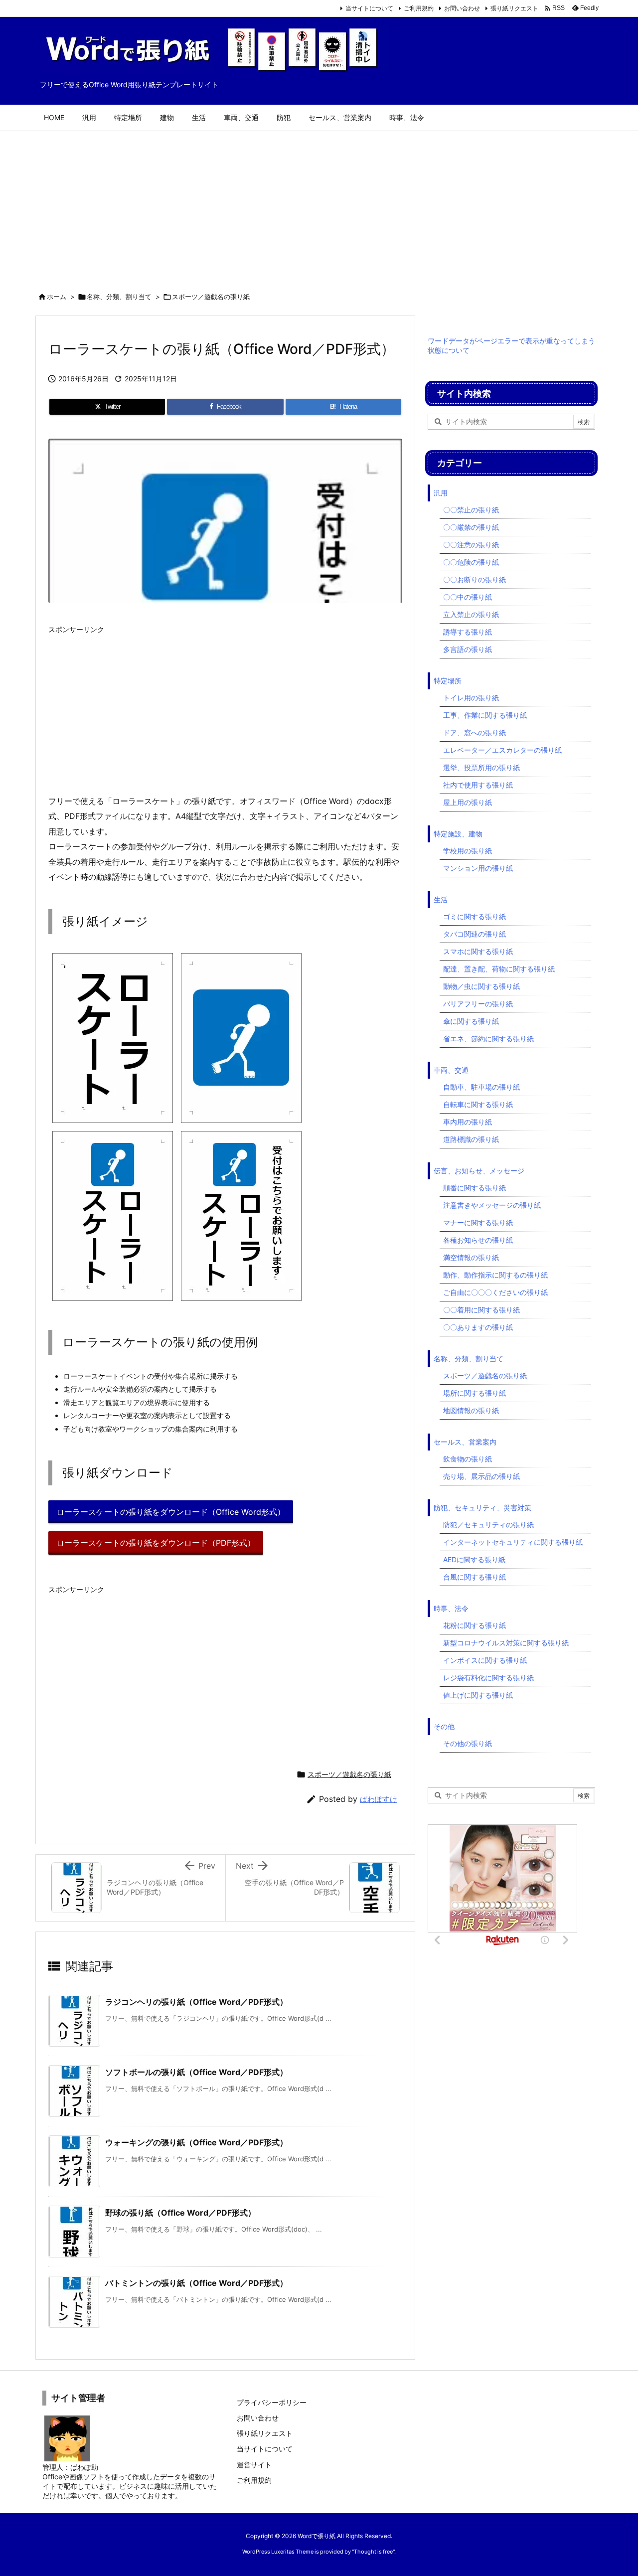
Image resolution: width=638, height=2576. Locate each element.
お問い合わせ (462, 8)
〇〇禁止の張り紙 (471, 510)
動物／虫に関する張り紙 (481, 986)
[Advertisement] (319, 206)
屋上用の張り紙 (468, 802)
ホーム (57, 297)
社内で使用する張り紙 (478, 785)
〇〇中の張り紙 (468, 597)
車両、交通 (451, 1070)
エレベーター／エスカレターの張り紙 (502, 750)
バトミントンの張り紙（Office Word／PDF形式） (196, 2283)
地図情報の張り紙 (471, 1410)
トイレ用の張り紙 (471, 698)
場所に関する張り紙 (475, 1393)
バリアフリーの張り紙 (478, 1004)
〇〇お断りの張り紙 (475, 579)
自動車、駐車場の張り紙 (481, 1087)
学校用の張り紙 (468, 851)
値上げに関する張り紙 (478, 1695)
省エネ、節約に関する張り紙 (488, 1039)
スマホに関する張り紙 (478, 951)
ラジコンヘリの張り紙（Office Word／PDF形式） (196, 2002)
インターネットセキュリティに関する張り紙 (513, 1542)
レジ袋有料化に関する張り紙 (488, 1678)
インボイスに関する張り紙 (485, 1660)
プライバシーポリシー (272, 2402)
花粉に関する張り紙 (475, 1625)
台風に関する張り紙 (475, 1577)
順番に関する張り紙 (475, 1188)
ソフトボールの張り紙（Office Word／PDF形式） (196, 2072)
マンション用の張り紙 (478, 868)
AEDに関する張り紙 (474, 1559)
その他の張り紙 (468, 1743)
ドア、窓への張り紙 (475, 732)
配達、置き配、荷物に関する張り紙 (499, 969)
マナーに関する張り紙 (478, 1222)
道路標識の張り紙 (471, 1139)
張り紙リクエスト (514, 8)
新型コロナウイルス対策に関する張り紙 (506, 1643)
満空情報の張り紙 (471, 1257)
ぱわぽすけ (379, 1799)
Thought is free (373, 2552)
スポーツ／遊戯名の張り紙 (211, 297)
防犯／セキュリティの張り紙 (488, 1525)
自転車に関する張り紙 (478, 1104)
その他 (444, 1726)
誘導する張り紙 (468, 632)
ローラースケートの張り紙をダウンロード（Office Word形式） (171, 1512)
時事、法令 (451, 1608)
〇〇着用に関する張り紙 (481, 1310)
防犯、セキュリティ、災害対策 (482, 1508)
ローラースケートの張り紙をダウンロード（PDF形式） (156, 1543)
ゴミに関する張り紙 (475, 916)
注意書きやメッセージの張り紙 (492, 1205)
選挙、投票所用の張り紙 (481, 767)
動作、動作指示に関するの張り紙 (495, 1275)
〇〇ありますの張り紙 (478, 1327)
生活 (441, 899)
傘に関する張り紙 (471, 1021)
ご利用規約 (419, 8)
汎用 (441, 493)
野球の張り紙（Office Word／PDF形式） (180, 2213)
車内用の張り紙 (468, 1122)
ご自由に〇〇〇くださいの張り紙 (495, 1292)
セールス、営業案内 (465, 1442)
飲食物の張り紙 (468, 1459)
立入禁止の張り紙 (471, 614)
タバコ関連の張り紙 (475, 934)
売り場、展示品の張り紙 (481, 1476)
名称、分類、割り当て (119, 297)
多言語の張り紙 (468, 649)
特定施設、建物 (458, 834)
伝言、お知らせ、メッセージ (479, 1171)
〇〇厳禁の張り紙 (471, 527)
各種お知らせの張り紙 (478, 1240)
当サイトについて (369, 8)
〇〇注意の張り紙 (471, 545)
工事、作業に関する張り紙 (485, 715)
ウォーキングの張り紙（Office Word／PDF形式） (196, 2142)
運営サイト (254, 2465)
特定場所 (448, 681)
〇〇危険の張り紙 (471, 562)
